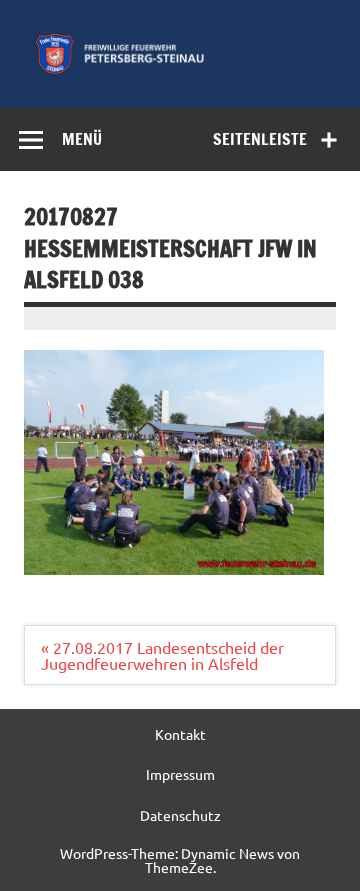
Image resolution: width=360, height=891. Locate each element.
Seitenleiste (260, 139)
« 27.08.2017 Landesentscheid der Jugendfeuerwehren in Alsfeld (162, 655)
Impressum (180, 774)
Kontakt (180, 734)
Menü (82, 139)
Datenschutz (180, 815)
